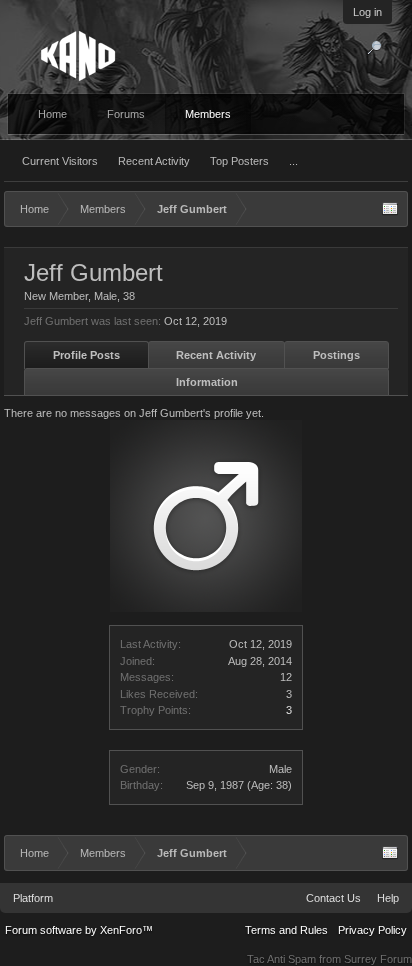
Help (388, 898)
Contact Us (333, 898)
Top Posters (239, 161)
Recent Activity (154, 161)
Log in (367, 12)
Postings (336, 355)
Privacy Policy (372, 930)
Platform (33, 898)
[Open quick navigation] (390, 209)
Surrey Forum (378, 959)
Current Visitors (60, 161)
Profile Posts (86, 355)
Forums (126, 114)
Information (207, 382)
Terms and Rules (286, 930)
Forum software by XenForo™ (79, 930)
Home (52, 114)
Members (208, 114)
